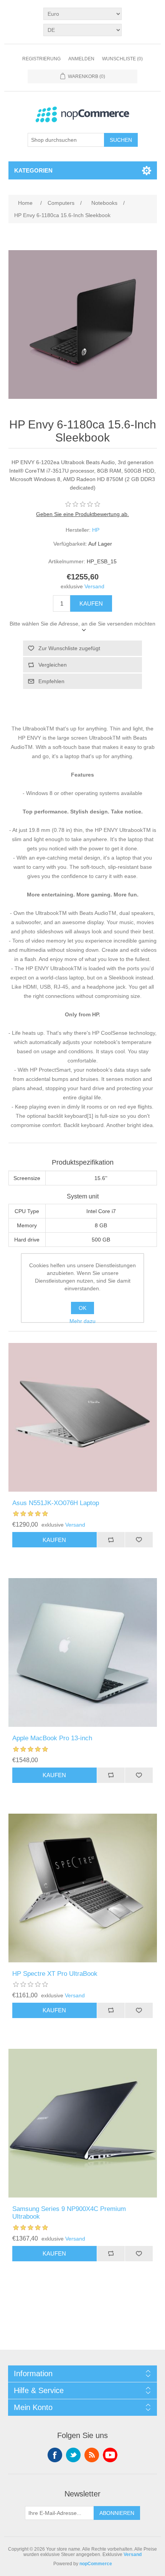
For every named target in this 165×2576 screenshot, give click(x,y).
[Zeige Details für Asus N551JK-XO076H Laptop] (83, 1417)
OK (82, 1308)
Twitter (73, 2455)
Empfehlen (51, 681)
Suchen (121, 140)
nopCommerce (96, 2564)
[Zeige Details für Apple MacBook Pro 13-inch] (83, 1652)
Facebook (55, 2455)
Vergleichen (53, 665)
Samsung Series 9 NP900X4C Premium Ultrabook (69, 2213)
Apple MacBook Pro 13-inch (52, 1738)
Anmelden (81, 59)
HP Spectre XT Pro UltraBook (55, 1974)
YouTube (110, 2455)
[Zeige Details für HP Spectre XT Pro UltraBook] (83, 1888)
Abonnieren (117, 2513)
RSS (92, 2455)
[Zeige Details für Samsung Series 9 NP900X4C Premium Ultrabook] (83, 2123)
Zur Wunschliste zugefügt (69, 648)
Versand (94, 586)
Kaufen (91, 603)
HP (96, 530)
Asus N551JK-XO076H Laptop (56, 1503)
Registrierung (41, 59)
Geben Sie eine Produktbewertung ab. (82, 514)
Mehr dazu (82, 1321)
